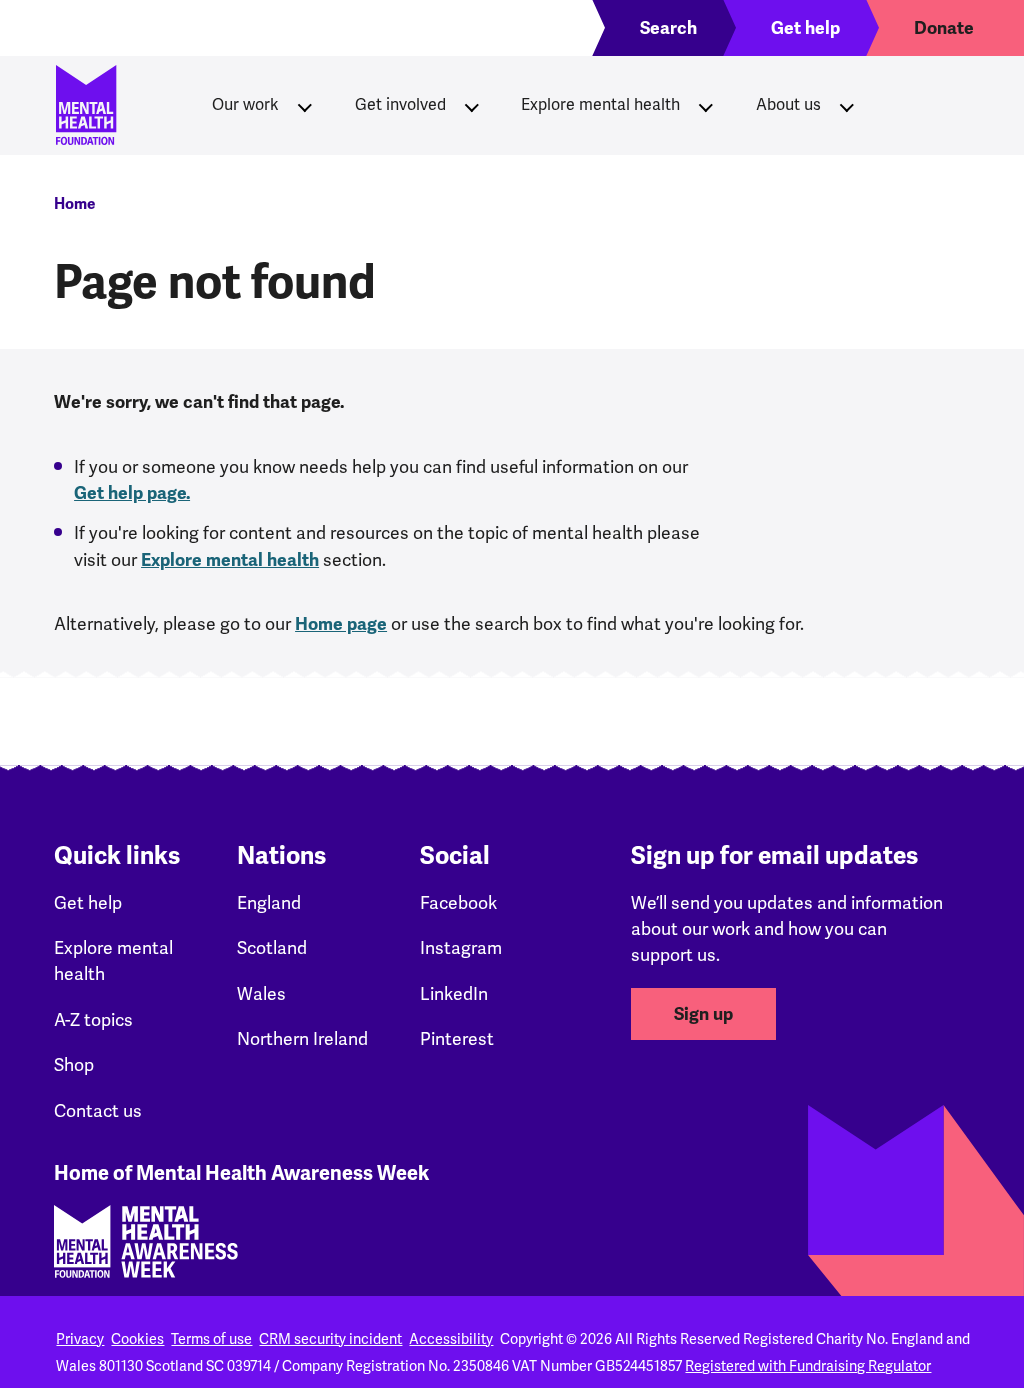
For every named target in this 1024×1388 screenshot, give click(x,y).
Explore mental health (600, 104)
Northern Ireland (302, 1038)
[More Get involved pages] (472, 105)
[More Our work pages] (305, 105)
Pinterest (457, 1038)
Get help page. (132, 493)
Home (74, 204)
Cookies (137, 1339)
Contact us (98, 1110)
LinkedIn (454, 993)
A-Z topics (93, 1019)
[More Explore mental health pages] (706, 105)
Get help (88, 902)
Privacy (80, 1339)
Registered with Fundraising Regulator (808, 1366)
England (269, 902)
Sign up (703, 1014)
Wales (261, 993)
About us (788, 104)
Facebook (458, 902)
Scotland (272, 947)
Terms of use (211, 1339)
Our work (245, 104)
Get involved (400, 104)
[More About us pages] (847, 105)
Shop (74, 1064)
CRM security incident (330, 1339)
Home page (341, 624)
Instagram (461, 947)
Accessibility (451, 1339)
